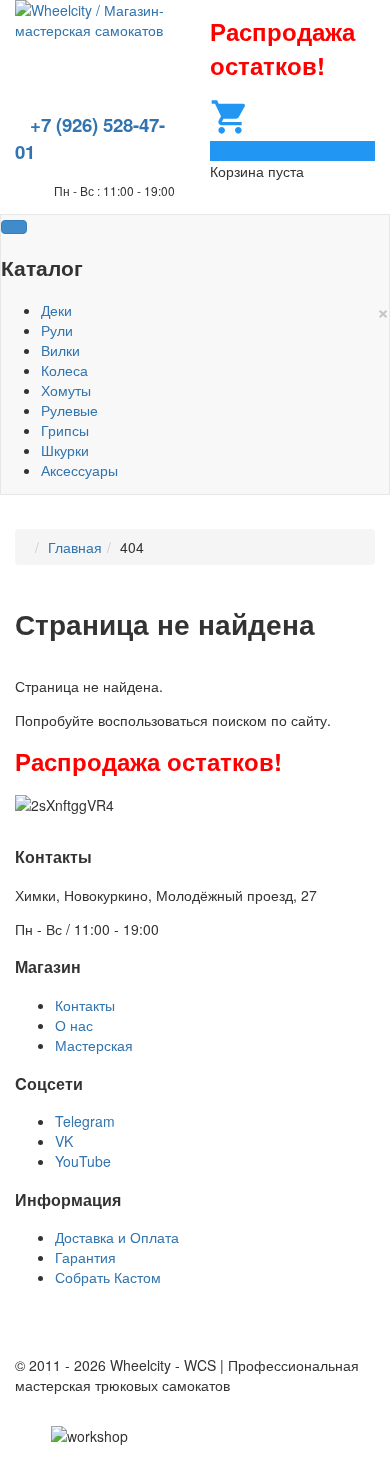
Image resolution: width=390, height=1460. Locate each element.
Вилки (60, 350)
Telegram (85, 1121)
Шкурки (65, 450)
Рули (57, 330)
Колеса (64, 370)
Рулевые (69, 410)
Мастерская (94, 1045)
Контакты (85, 1005)
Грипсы (65, 430)
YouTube (83, 1161)
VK (64, 1141)
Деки (56, 310)
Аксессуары (79, 470)
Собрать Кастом (108, 1277)
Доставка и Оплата (117, 1237)
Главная (75, 547)
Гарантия (85, 1257)
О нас (74, 1025)
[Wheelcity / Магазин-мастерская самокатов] (97, 18)
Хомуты (66, 390)
